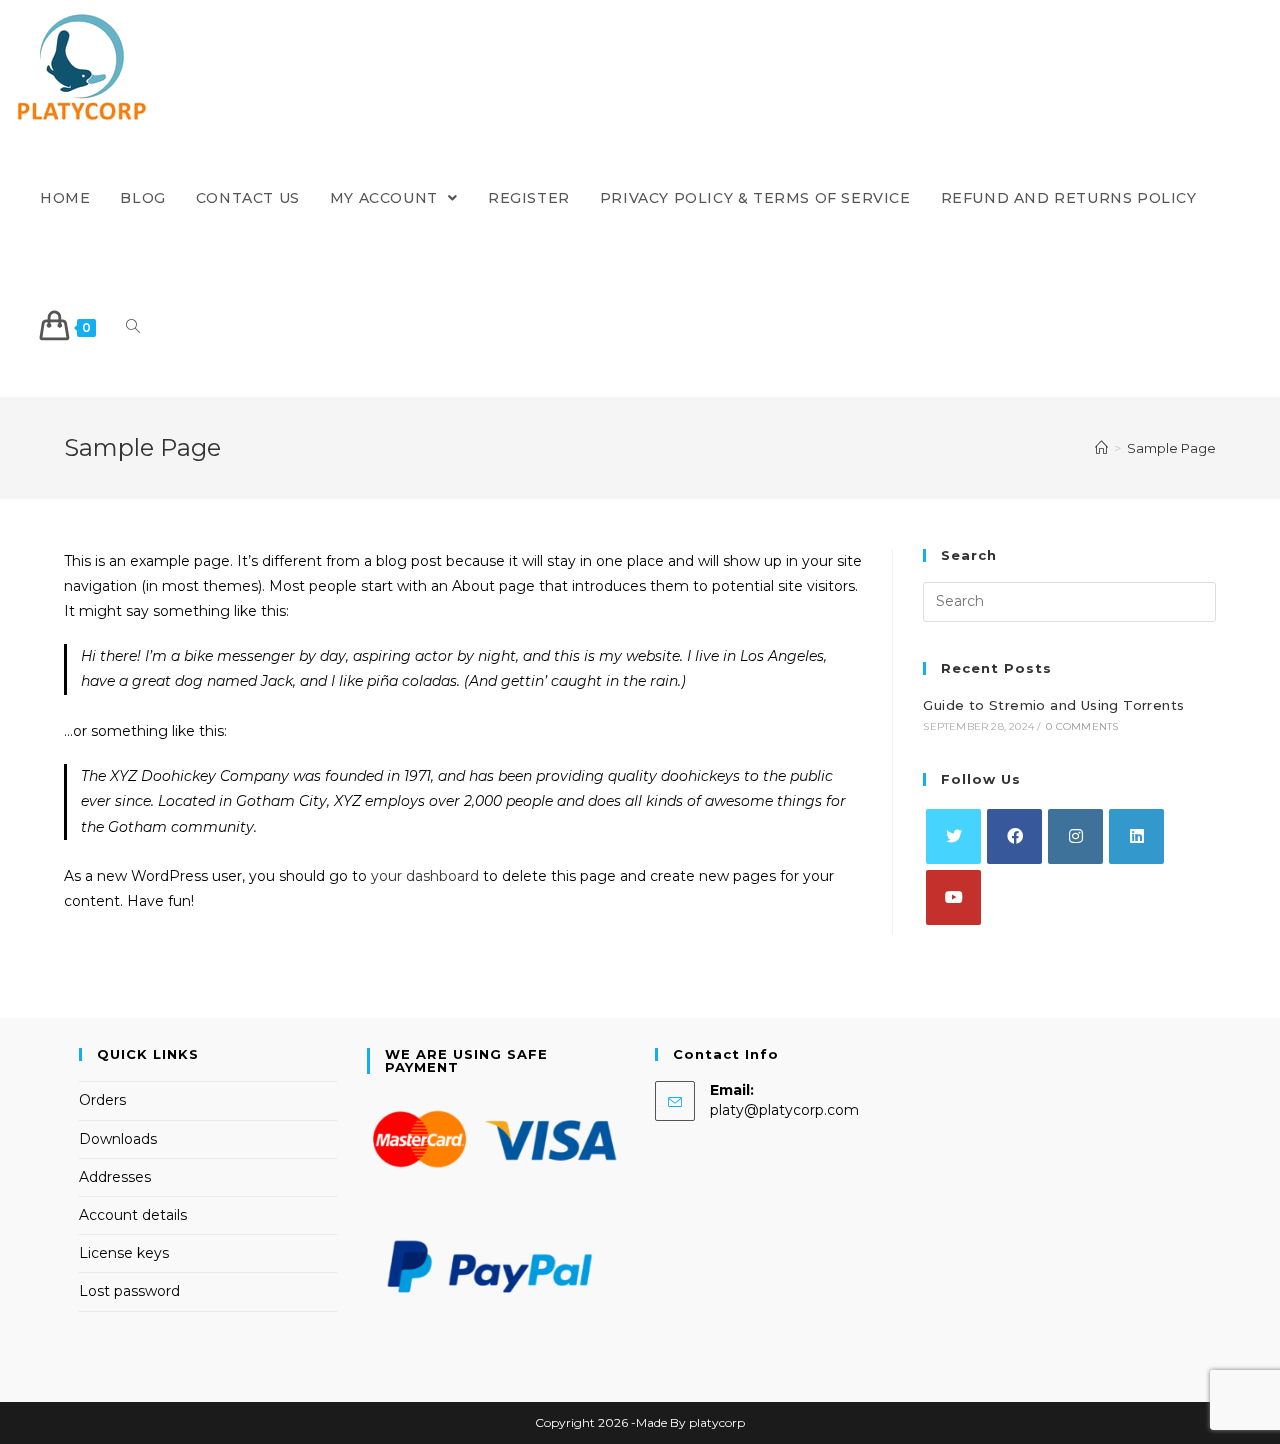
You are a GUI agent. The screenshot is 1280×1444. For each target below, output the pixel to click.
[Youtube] (953, 897)
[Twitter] (953, 836)
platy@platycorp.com (784, 1110)
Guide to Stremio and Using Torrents (1053, 705)
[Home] (1101, 448)
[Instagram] (1075, 836)
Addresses (115, 1177)
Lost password (129, 1291)
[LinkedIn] (1136, 836)
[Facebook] (1014, 836)
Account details (133, 1215)
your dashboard (425, 876)
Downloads (118, 1139)
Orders (102, 1100)
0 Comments (1082, 726)
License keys (124, 1253)
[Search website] (133, 327)
